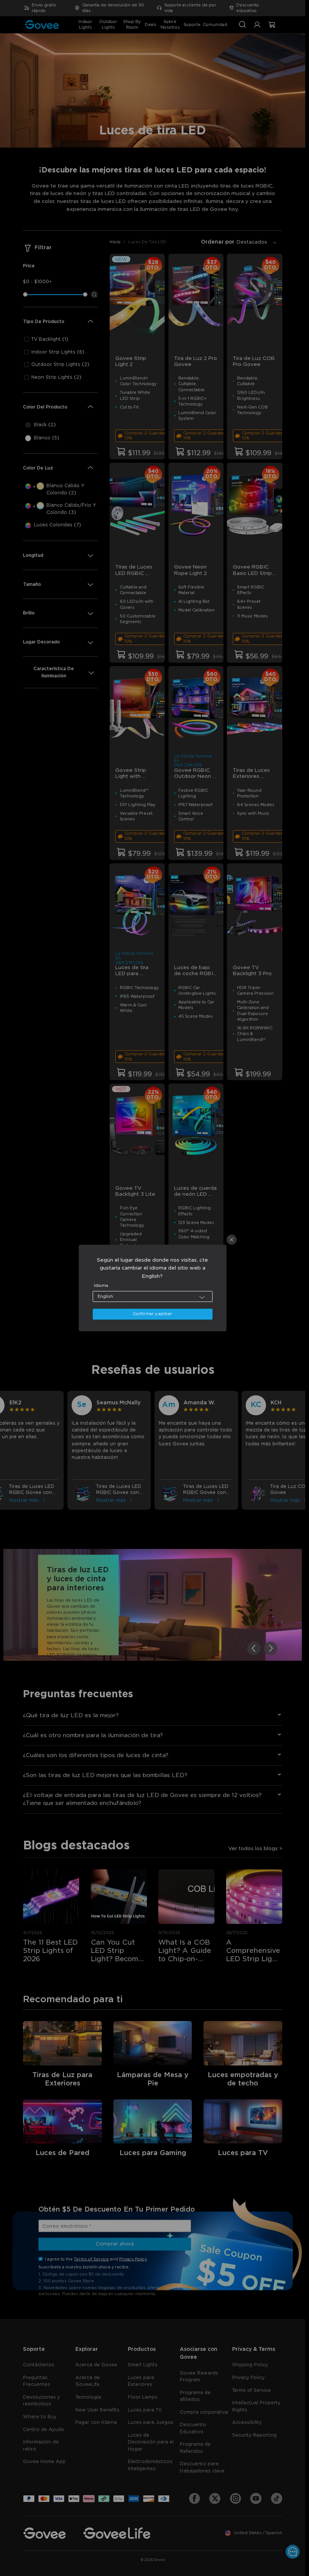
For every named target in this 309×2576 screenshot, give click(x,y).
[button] (153, 1296)
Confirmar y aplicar (152, 1314)
